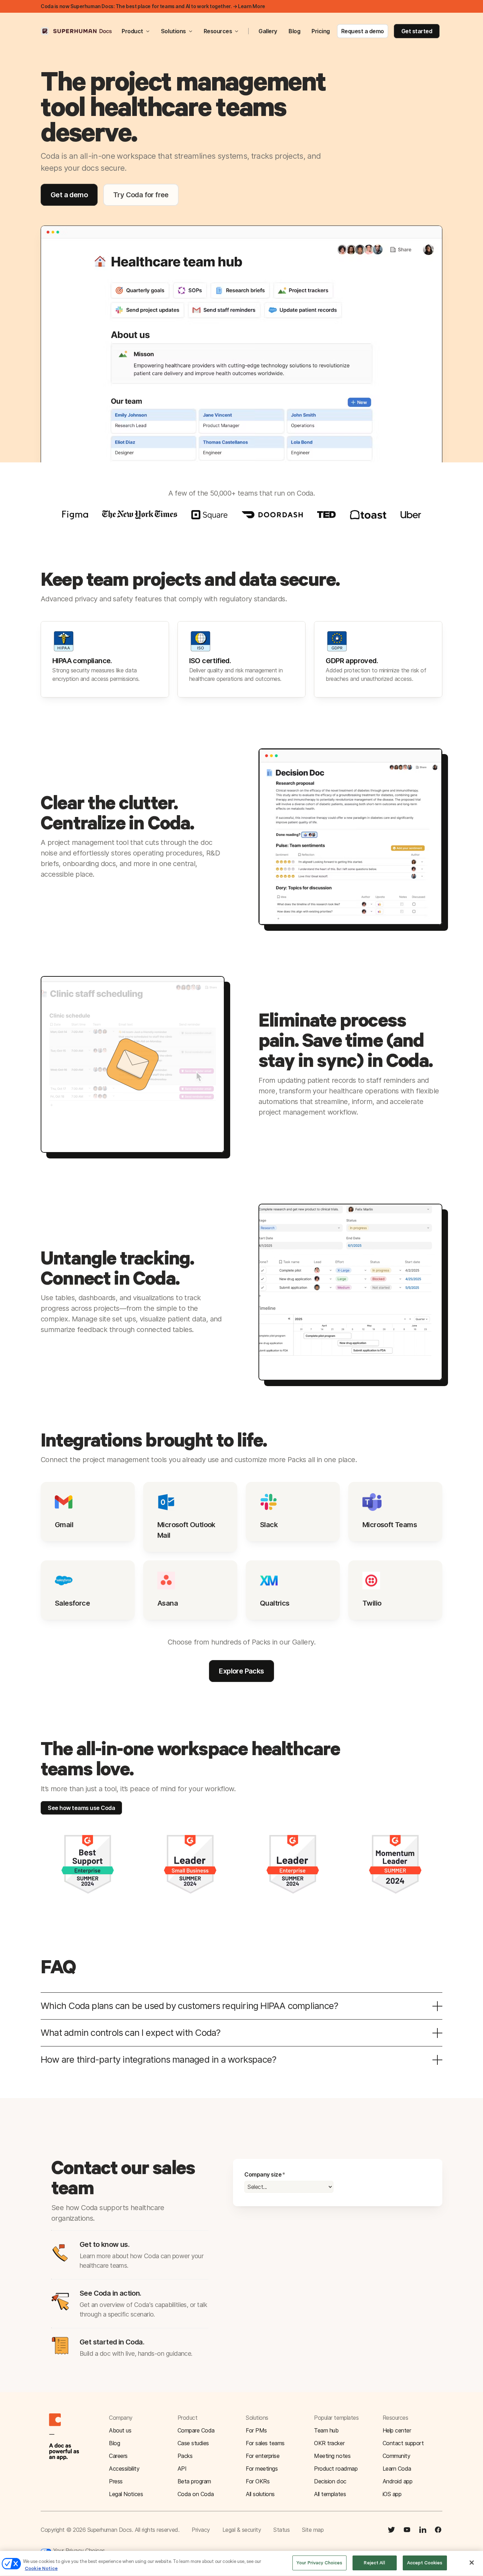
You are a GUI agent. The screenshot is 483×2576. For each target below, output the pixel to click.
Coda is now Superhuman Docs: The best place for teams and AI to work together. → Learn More (153, 6)
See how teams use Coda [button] (81, 1808)
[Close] (472, 2563)
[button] (412, 2443)
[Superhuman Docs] (77, 31)
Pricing (321, 31)
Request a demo (363, 31)
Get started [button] (417, 31)
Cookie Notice (41, 2568)
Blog (294, 31)
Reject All (374, 2563)
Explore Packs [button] (241, 1671)
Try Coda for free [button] (141, 195)
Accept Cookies (425, 2563)
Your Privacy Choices (78, 2551)
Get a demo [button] (69, 195)
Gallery (268, 31)
